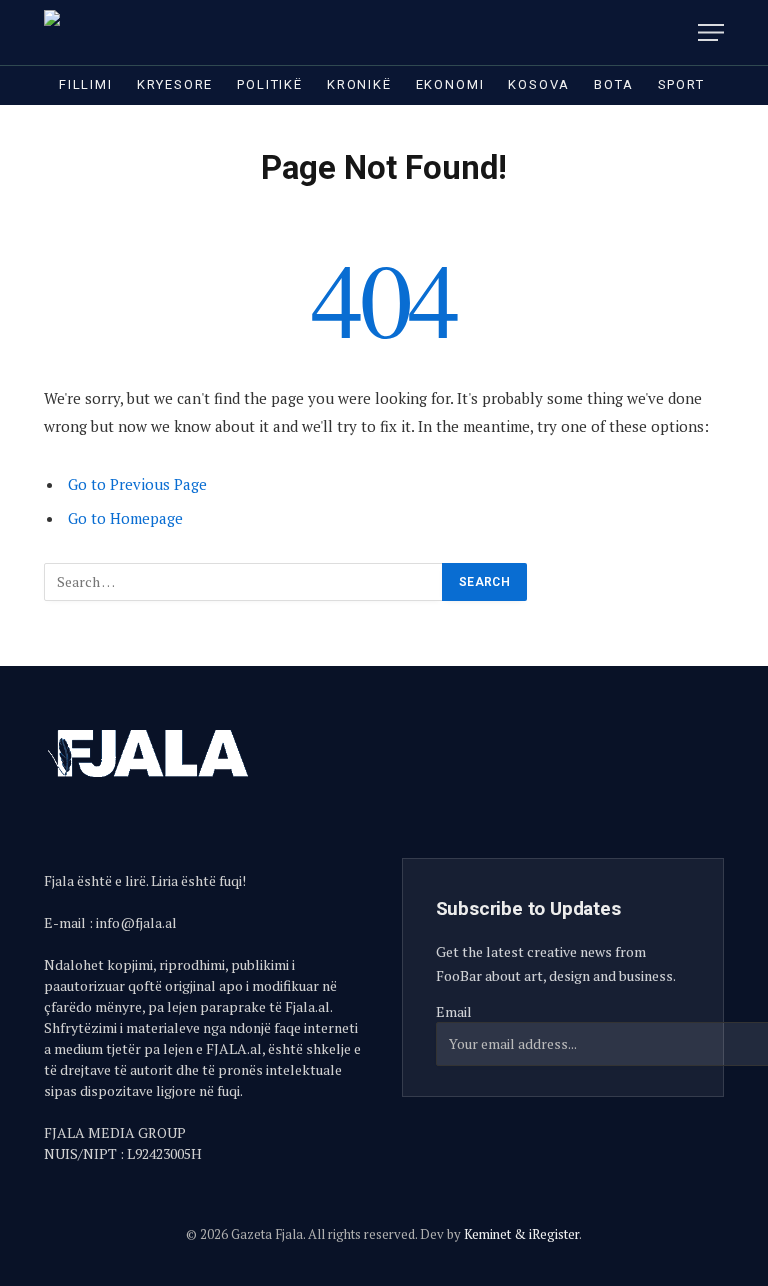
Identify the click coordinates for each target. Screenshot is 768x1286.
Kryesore (175, 84)
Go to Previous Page (137, 484)
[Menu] (711, 32)
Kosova (539, 84)
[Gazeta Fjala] (131, 32)
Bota (613, 84)
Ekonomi (450, 84)
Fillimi (86, 84)
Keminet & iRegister (521, 1234)
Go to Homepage (125, 518)
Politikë (270, 84)
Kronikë (359, 84)
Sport (681, 84)
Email (454, 1011)
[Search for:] (244, 582)
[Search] (675, 32)
